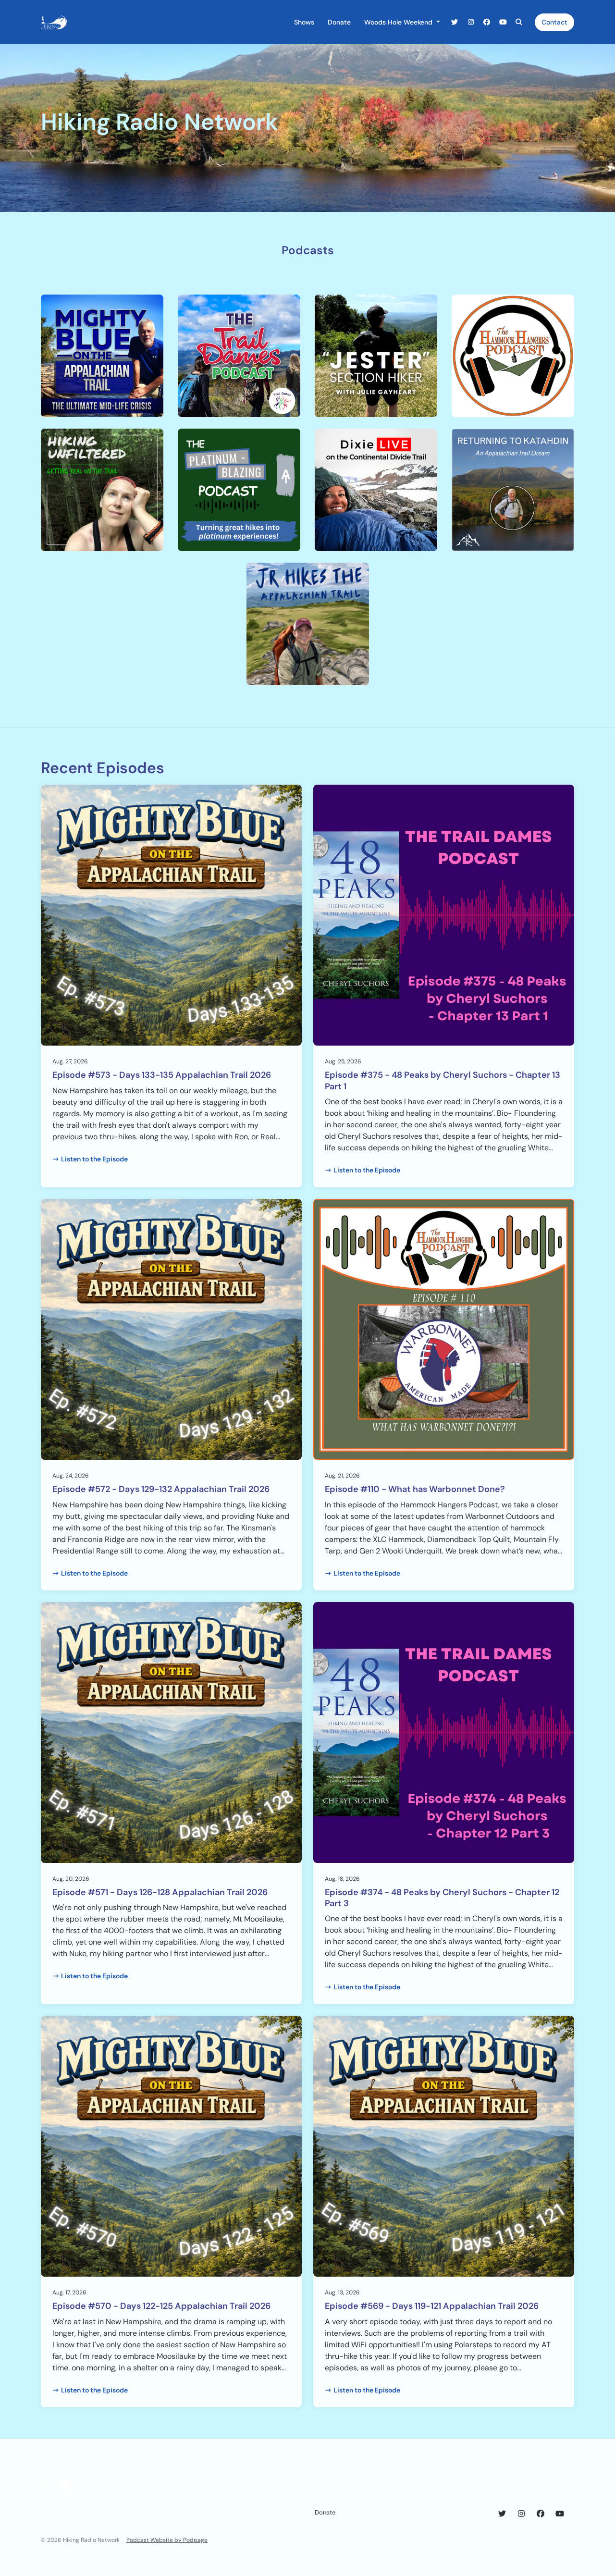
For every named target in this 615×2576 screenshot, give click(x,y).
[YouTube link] (503, 22)
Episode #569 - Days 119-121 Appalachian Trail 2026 (432, 2306)
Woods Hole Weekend (399, 22)
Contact (554, 22)
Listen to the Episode (94, 1159)
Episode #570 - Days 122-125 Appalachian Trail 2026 (161, 2306)
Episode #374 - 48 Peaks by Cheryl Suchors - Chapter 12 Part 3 (442, 1898)
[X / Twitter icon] (502, 2514)
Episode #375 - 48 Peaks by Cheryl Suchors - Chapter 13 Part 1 (443, 1080)
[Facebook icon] (541, 2514)
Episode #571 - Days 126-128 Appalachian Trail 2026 (160, 1892)
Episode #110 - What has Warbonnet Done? (415, 1489)
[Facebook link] (487, 22)
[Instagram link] (471, 22)
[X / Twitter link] (455, 22)
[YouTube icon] (560, 2514)
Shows (304, 22)
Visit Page (102, 379)
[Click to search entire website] (519, 22)
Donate (339, 22)
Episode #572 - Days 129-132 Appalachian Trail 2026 (161, 1489)
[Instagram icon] (521, 2514)
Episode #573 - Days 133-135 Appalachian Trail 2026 (162, 1075)
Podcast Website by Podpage (167, 2540)
